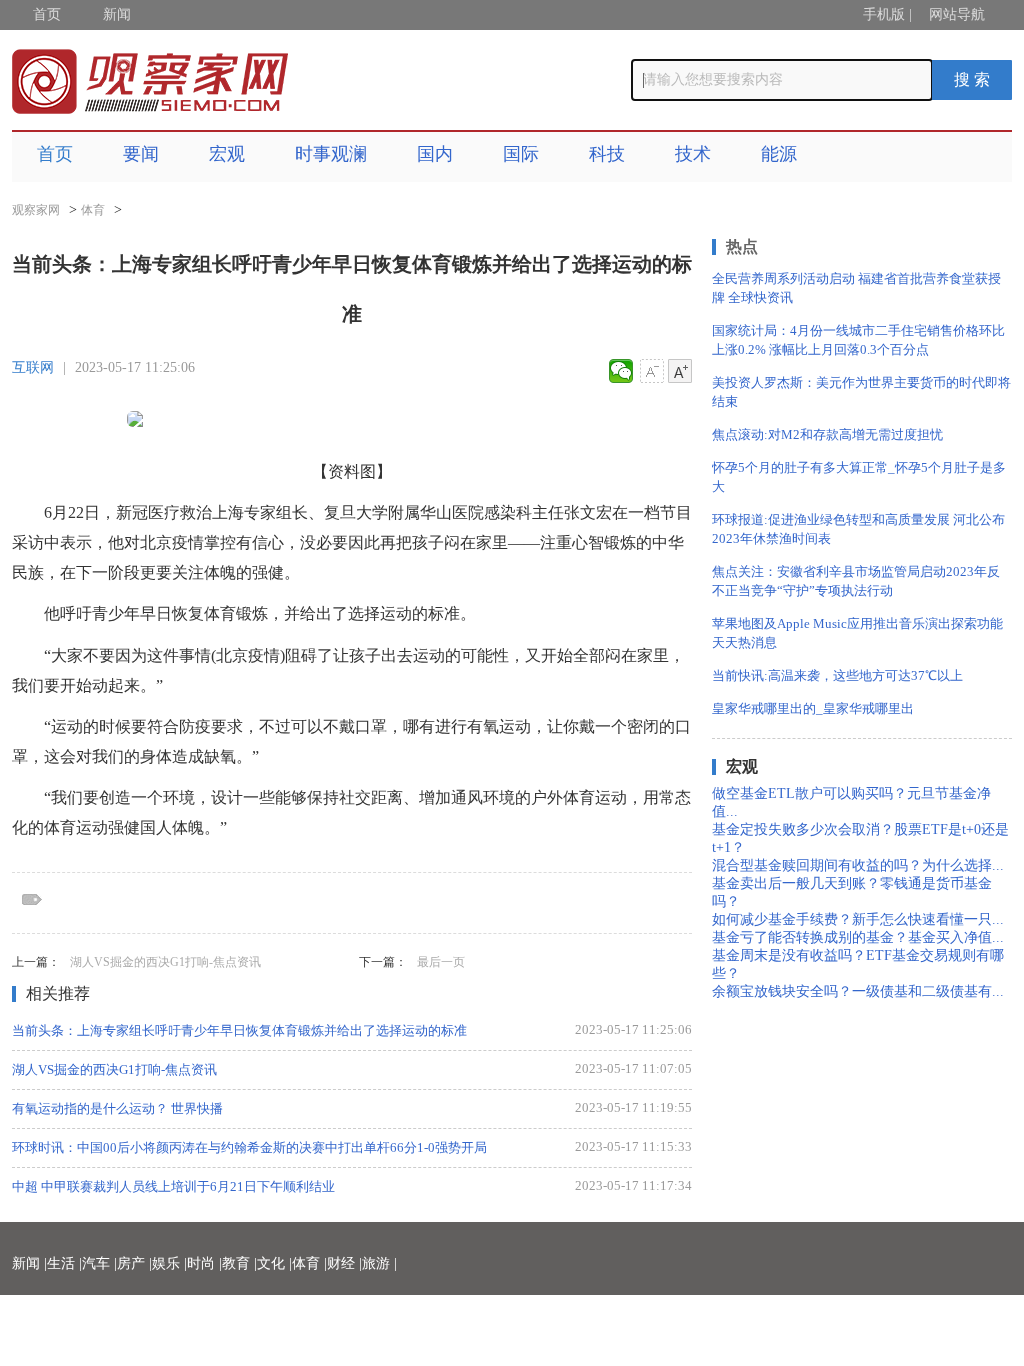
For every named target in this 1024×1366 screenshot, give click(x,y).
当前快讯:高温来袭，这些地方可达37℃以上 (837, 675)
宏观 (227, 154)
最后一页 (441, 962)
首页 (47, 14)
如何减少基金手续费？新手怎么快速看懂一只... (858, 919)
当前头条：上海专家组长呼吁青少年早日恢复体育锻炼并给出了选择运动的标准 (239, 1030)
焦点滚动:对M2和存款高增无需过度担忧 (827, 434)
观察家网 (36, 210)
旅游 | (379, 1263)
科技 (607, 154)
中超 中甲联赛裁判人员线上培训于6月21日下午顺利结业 (173, 1186)
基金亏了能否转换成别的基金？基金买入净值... (858, 937)
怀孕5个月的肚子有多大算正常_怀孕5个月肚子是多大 (859, 477)
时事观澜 (331, 154)
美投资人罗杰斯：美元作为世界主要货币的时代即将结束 (861, 392)
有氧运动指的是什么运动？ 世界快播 (117, 1108)
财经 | (344, 1263)
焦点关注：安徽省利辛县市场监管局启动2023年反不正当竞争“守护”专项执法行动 (856, 581)
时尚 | (204, 1263)
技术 (693, 154)
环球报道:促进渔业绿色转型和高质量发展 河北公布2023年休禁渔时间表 (858, 529)
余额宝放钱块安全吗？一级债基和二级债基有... (858, 991)
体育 (93, 210)
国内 (435, 154)
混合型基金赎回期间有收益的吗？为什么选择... (858, 865)
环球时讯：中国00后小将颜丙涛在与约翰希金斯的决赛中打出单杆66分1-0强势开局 (249, 1147)
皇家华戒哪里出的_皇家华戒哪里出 (813, 708)
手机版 (884, 14)
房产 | (134, 1263)
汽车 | (99, 1263)
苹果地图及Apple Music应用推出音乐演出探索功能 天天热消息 (857, 633)
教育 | (239, 1263)
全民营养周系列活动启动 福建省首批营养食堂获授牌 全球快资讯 (856, 288)
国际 (521, 154)
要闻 (141, 154)
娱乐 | (169, 1263)
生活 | (64, 1263)
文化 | (274, 1263)
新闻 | (29, 1263)
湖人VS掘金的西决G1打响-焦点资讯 (165, 962)
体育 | (309, 1263)
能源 (779, 154)
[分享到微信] (621, 371)
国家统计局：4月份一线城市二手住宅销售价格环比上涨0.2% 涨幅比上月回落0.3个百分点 (858, 340)
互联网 (33, 367)
